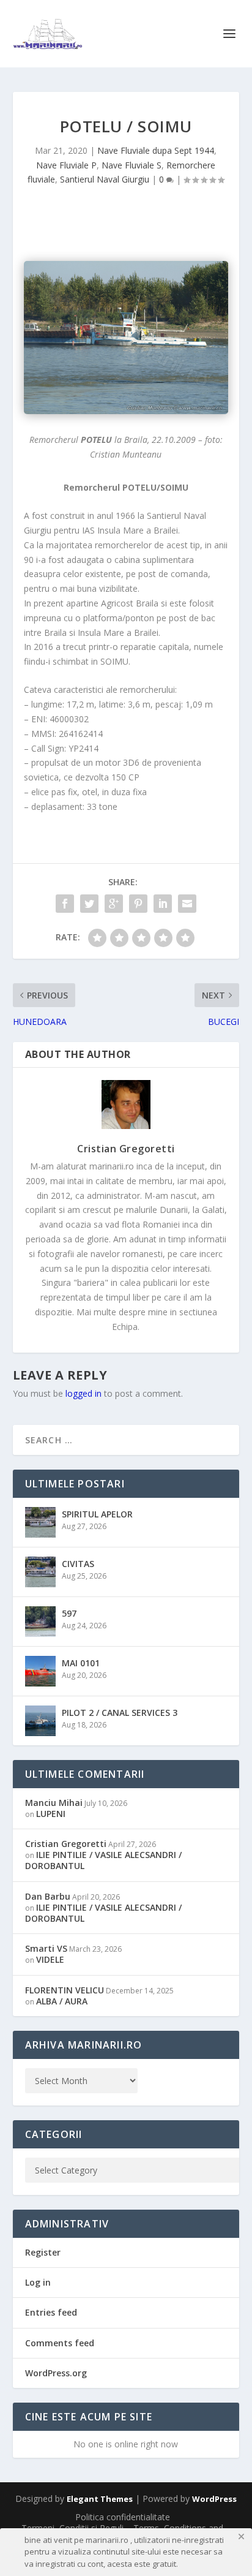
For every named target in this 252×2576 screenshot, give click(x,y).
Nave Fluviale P (66, 165)
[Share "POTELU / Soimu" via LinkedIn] (163, 904)
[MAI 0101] (40, 1671)
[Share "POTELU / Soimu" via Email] (187, 904)
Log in (38, 2282)
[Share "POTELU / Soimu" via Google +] (114, 904)
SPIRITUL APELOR (97, 1514)
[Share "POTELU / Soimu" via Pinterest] (138, 904)
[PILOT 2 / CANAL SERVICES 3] (40, 1721)
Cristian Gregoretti (126, 1149)
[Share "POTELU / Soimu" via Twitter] (89, 904)
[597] (40, 1622)
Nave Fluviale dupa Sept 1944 (156, 150)
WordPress (214, 2499)
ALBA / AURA (62, 2001)
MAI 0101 (81, 1663)
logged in (83, 1393)
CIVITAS (78, 1564)
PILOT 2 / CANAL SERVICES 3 (120, 1713)
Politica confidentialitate (123, 2517)
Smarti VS (46, 1948)
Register (43, 2252)
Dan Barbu (48, 1896)
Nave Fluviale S (132, 165)
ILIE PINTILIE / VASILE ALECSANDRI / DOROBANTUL (103, 1860)
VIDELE (50, 1959)
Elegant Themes (100, 2499)
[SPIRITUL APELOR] (40, 1522)
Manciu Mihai (54, 1803)
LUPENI (51, 1814)
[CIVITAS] (40, 1572)
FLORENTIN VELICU (65, 1990)
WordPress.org (56, 2373)
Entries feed (51, 2312)
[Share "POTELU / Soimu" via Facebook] (65, 904)
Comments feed (60, 2343)
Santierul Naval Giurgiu (105, 179)
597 (69, 1613)
